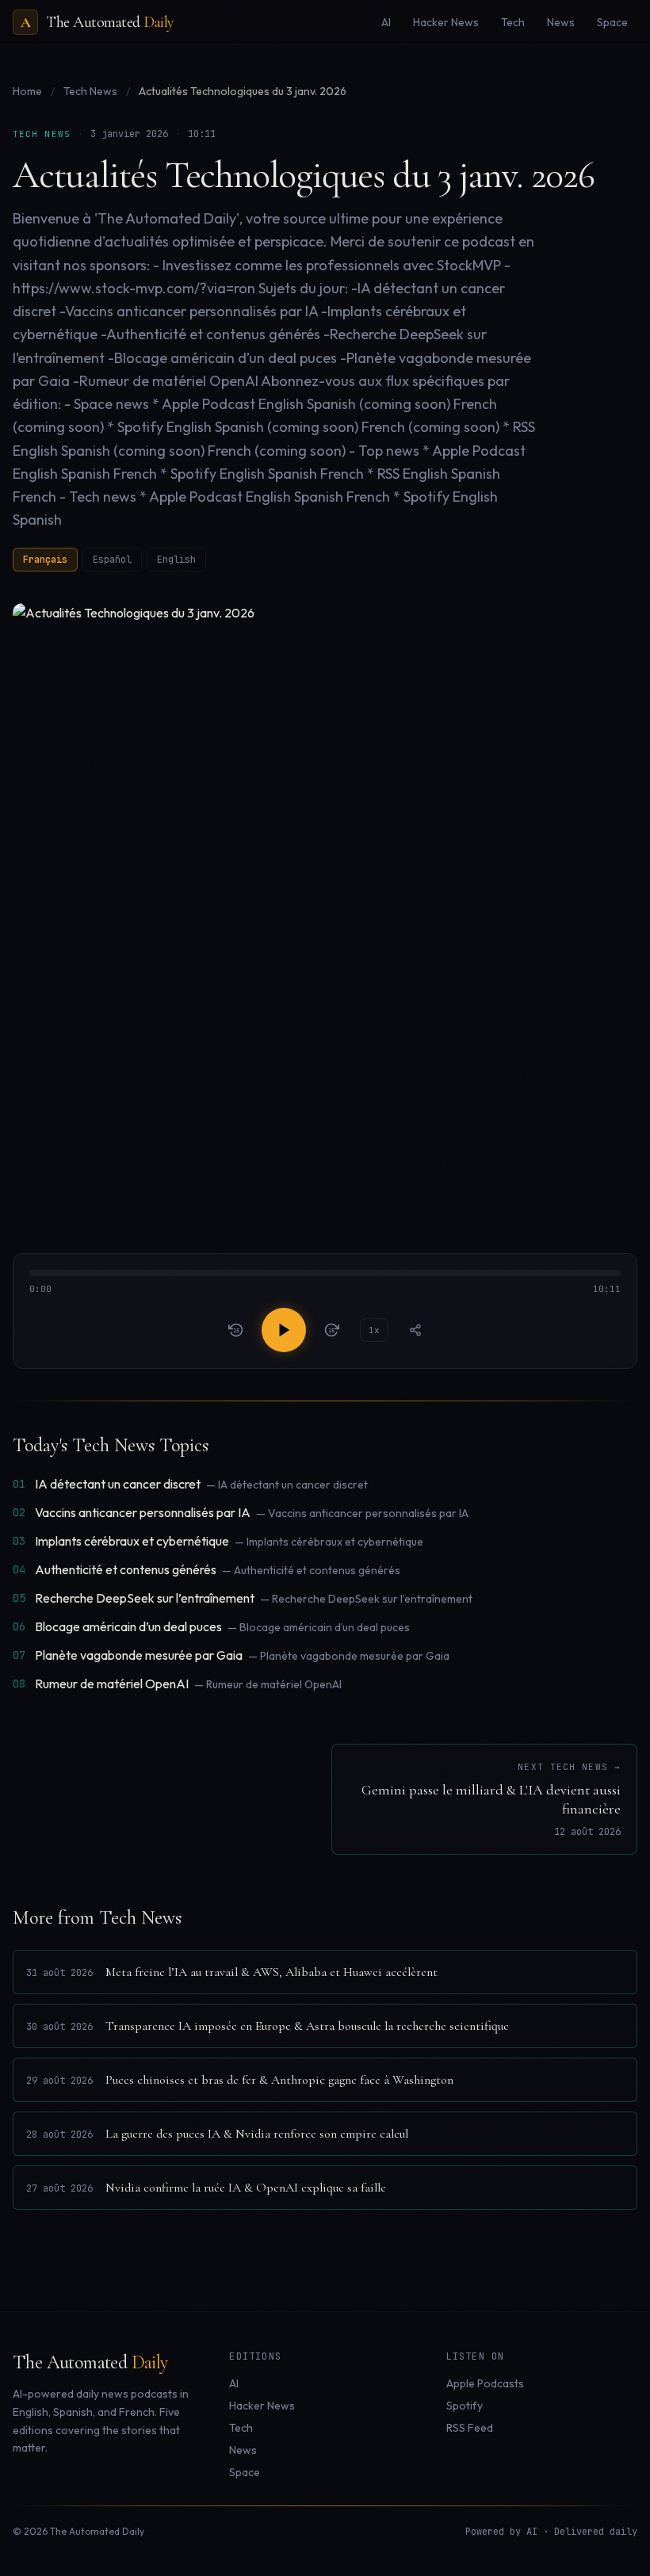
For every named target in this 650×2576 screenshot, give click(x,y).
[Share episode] (415, 1330)
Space (245, 2472)
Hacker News (262, 2406)
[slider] (325, 1283)
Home (27, 91)
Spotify (465, 2406)
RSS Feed (470, 2428)
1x (374, 1330)
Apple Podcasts (485, 2383)
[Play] (284, 1330)
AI (234, 2383)
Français (45, 560)
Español (112, 560)
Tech (241, 2428)
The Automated (90, 2362)
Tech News (92, 91)
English (176, 560)
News (243, 2450)
